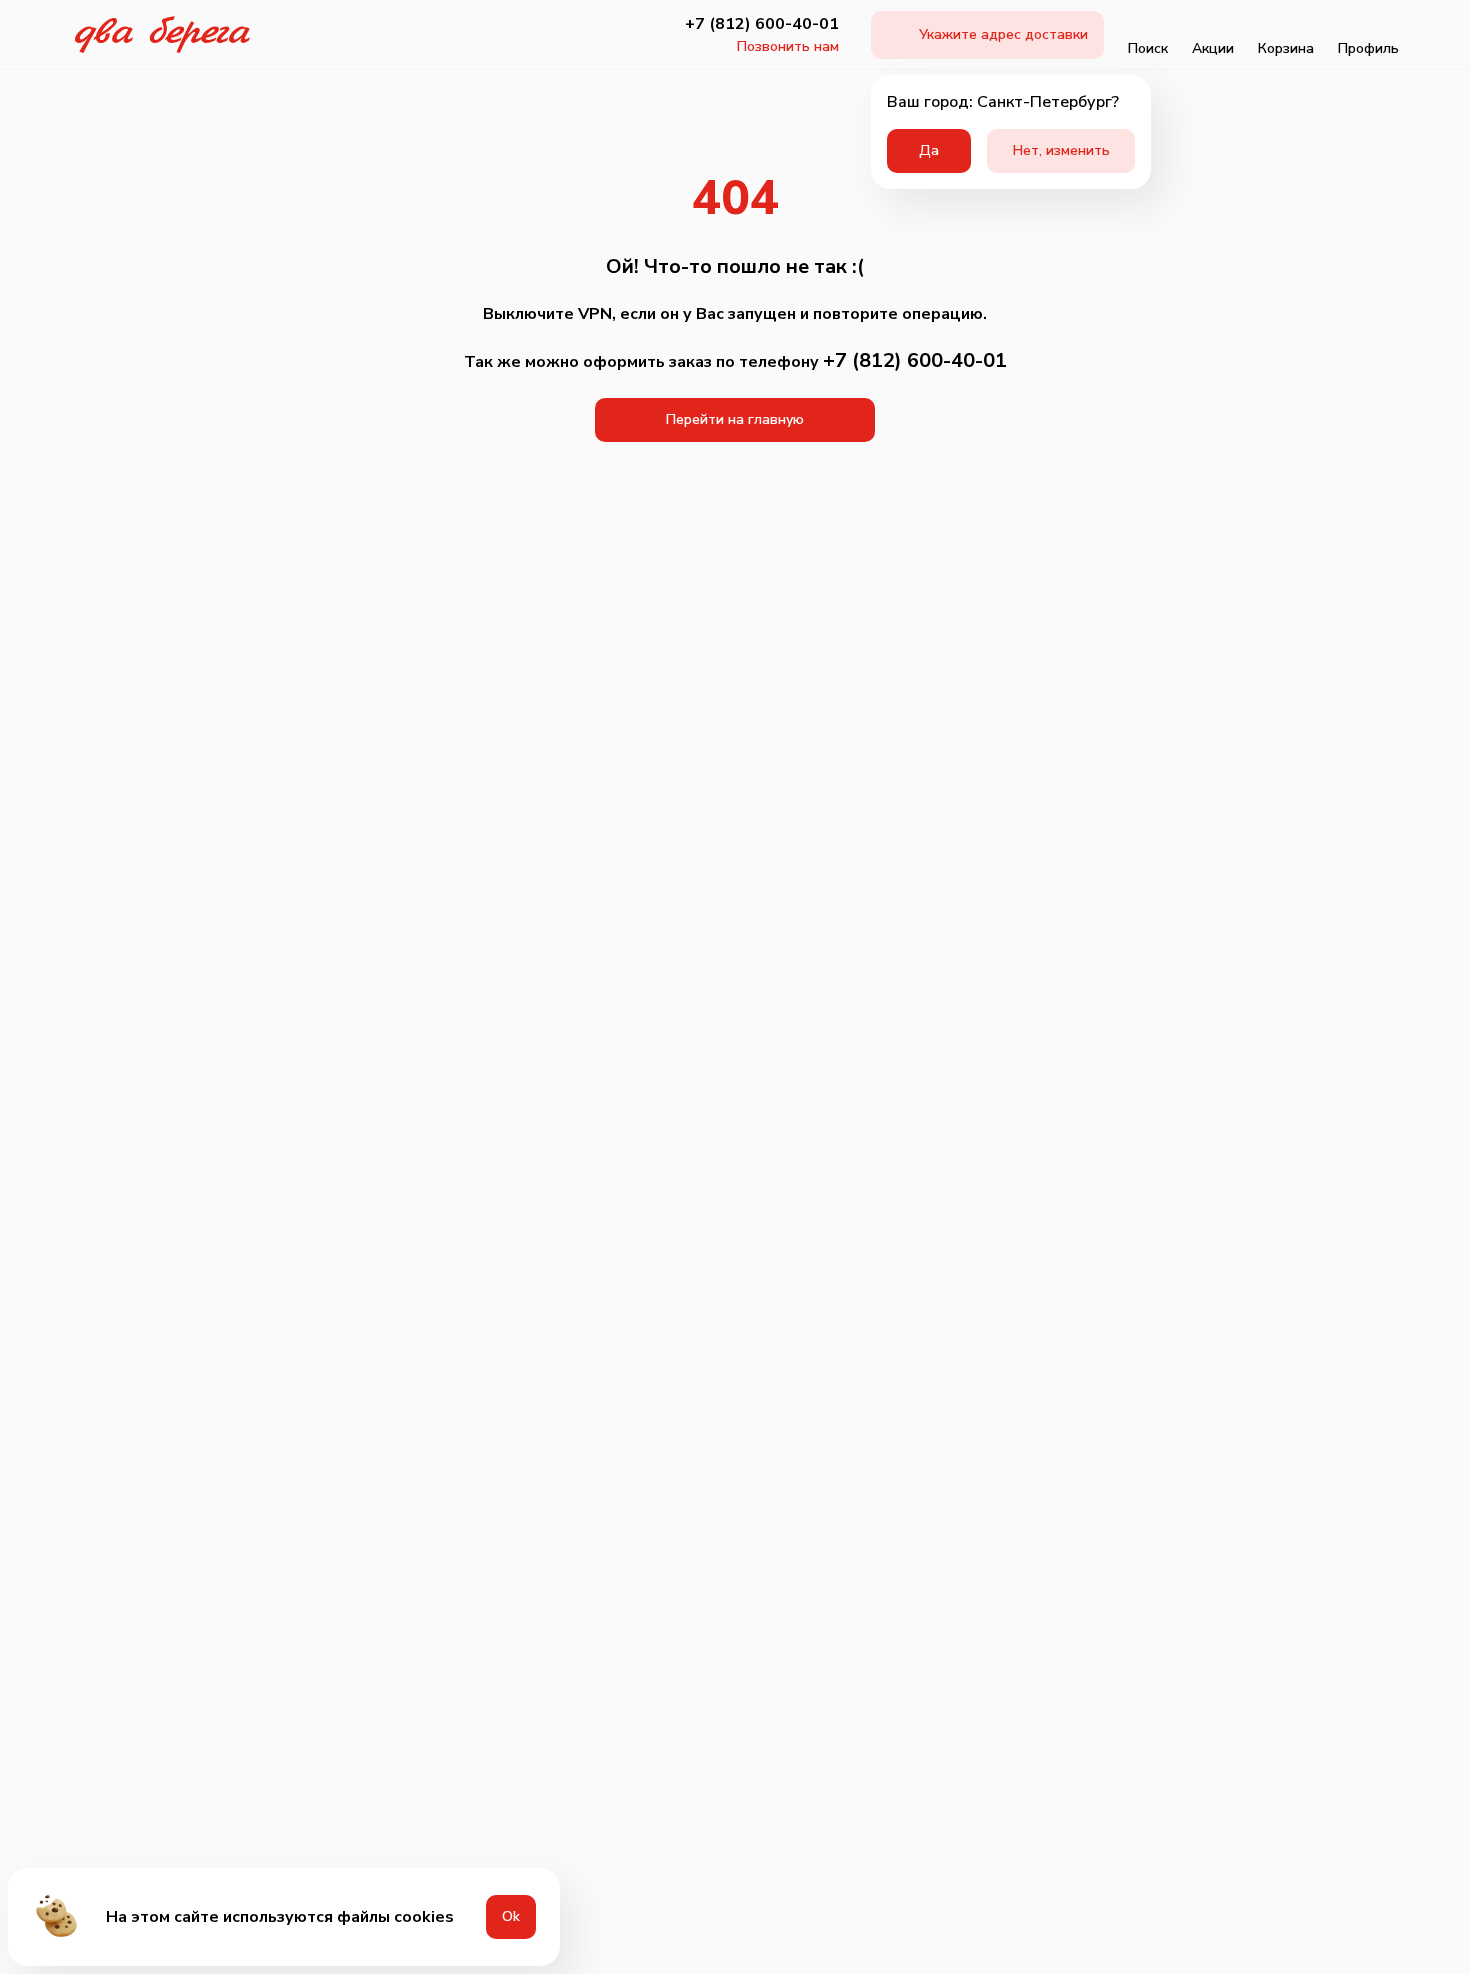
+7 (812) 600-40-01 (762, 24)
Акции (1213, 48)
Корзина (1286, 48)
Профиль (1368, 48)
